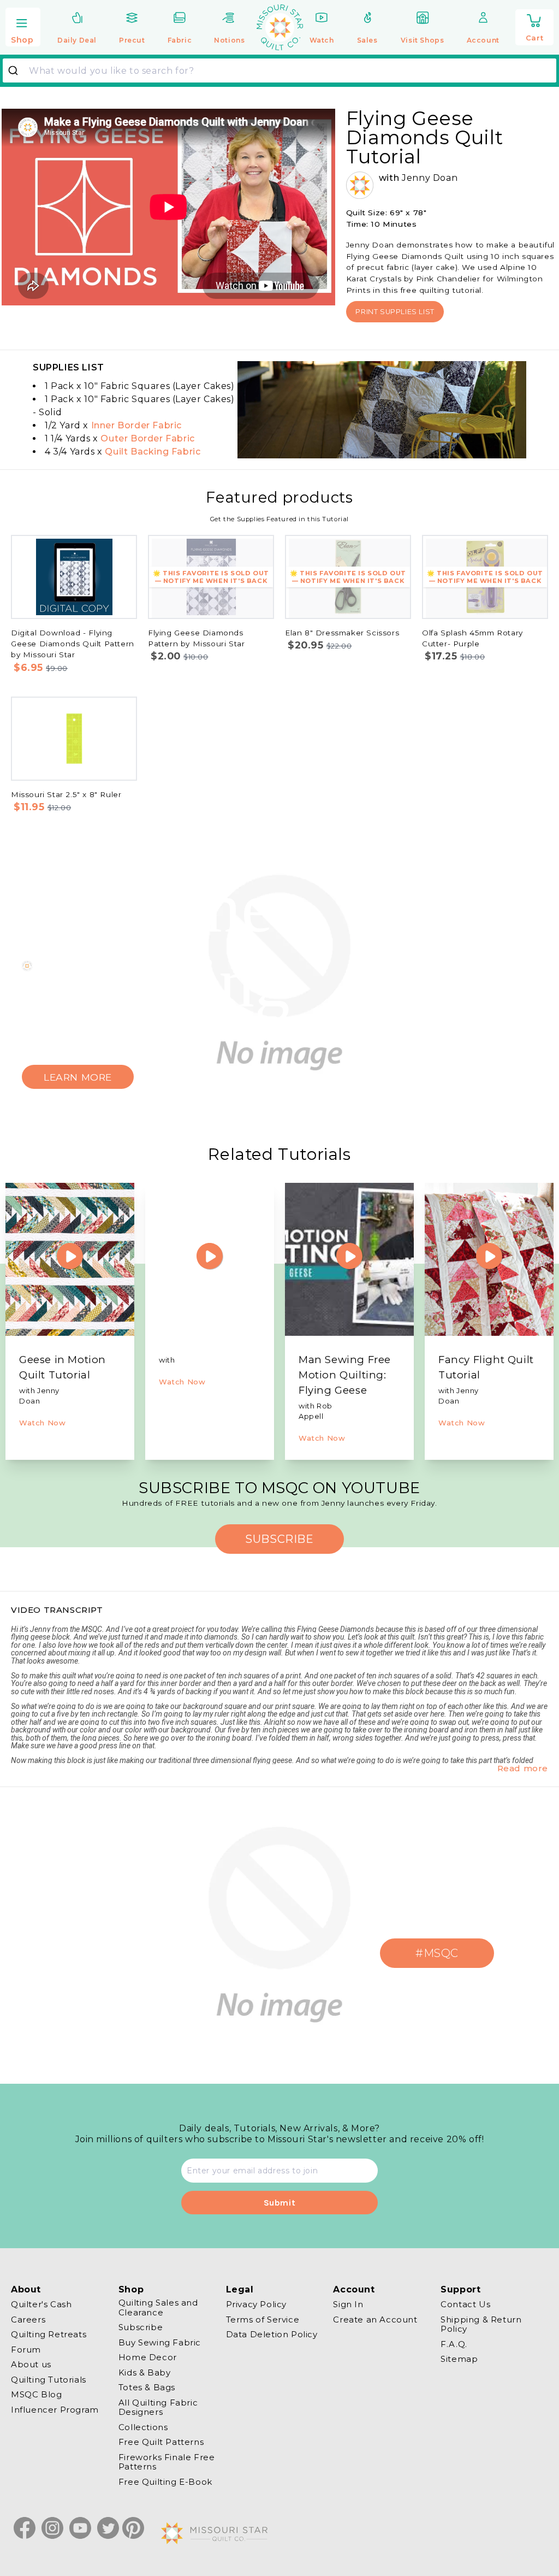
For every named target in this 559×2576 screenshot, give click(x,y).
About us (31, 2364)
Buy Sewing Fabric (160, 2342)
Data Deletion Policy (272, 2334)
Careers (28, 2319)
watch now (42, 1423)
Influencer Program (55, 2410)
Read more (523, 1768)
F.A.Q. (454, 2344)
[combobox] (279, 70)
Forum (26, 2350)
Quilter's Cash (41, 2304)
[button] (23, 28)
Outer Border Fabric (147, 438)
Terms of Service (263, 2319)
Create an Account (375, 2319)
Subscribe (141, 2327)
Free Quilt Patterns (161, 2442)
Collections (143, 2427)
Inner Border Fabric (136, 425)
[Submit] (17, 70)
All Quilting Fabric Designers (158, 2407)
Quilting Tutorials (49, 2380)
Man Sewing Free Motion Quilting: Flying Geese (345, 1375)
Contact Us (465, 2304)
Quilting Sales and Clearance (158, 2308)
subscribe (279, 1539)
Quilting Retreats (49, 2334)
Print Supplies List (395, 312)
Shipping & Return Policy (481, 2324)
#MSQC (437, 1953)
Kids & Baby (145, 2372)
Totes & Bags (147, 2387)
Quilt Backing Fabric (153, 452)
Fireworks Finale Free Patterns (167, 2462)
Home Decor (148, 2357)
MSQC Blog (36, 2394)
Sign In (348, 2304)
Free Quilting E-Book (165, 2482)
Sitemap (459, 2359)
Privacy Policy (256, 2304)
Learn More (78, 1077)
